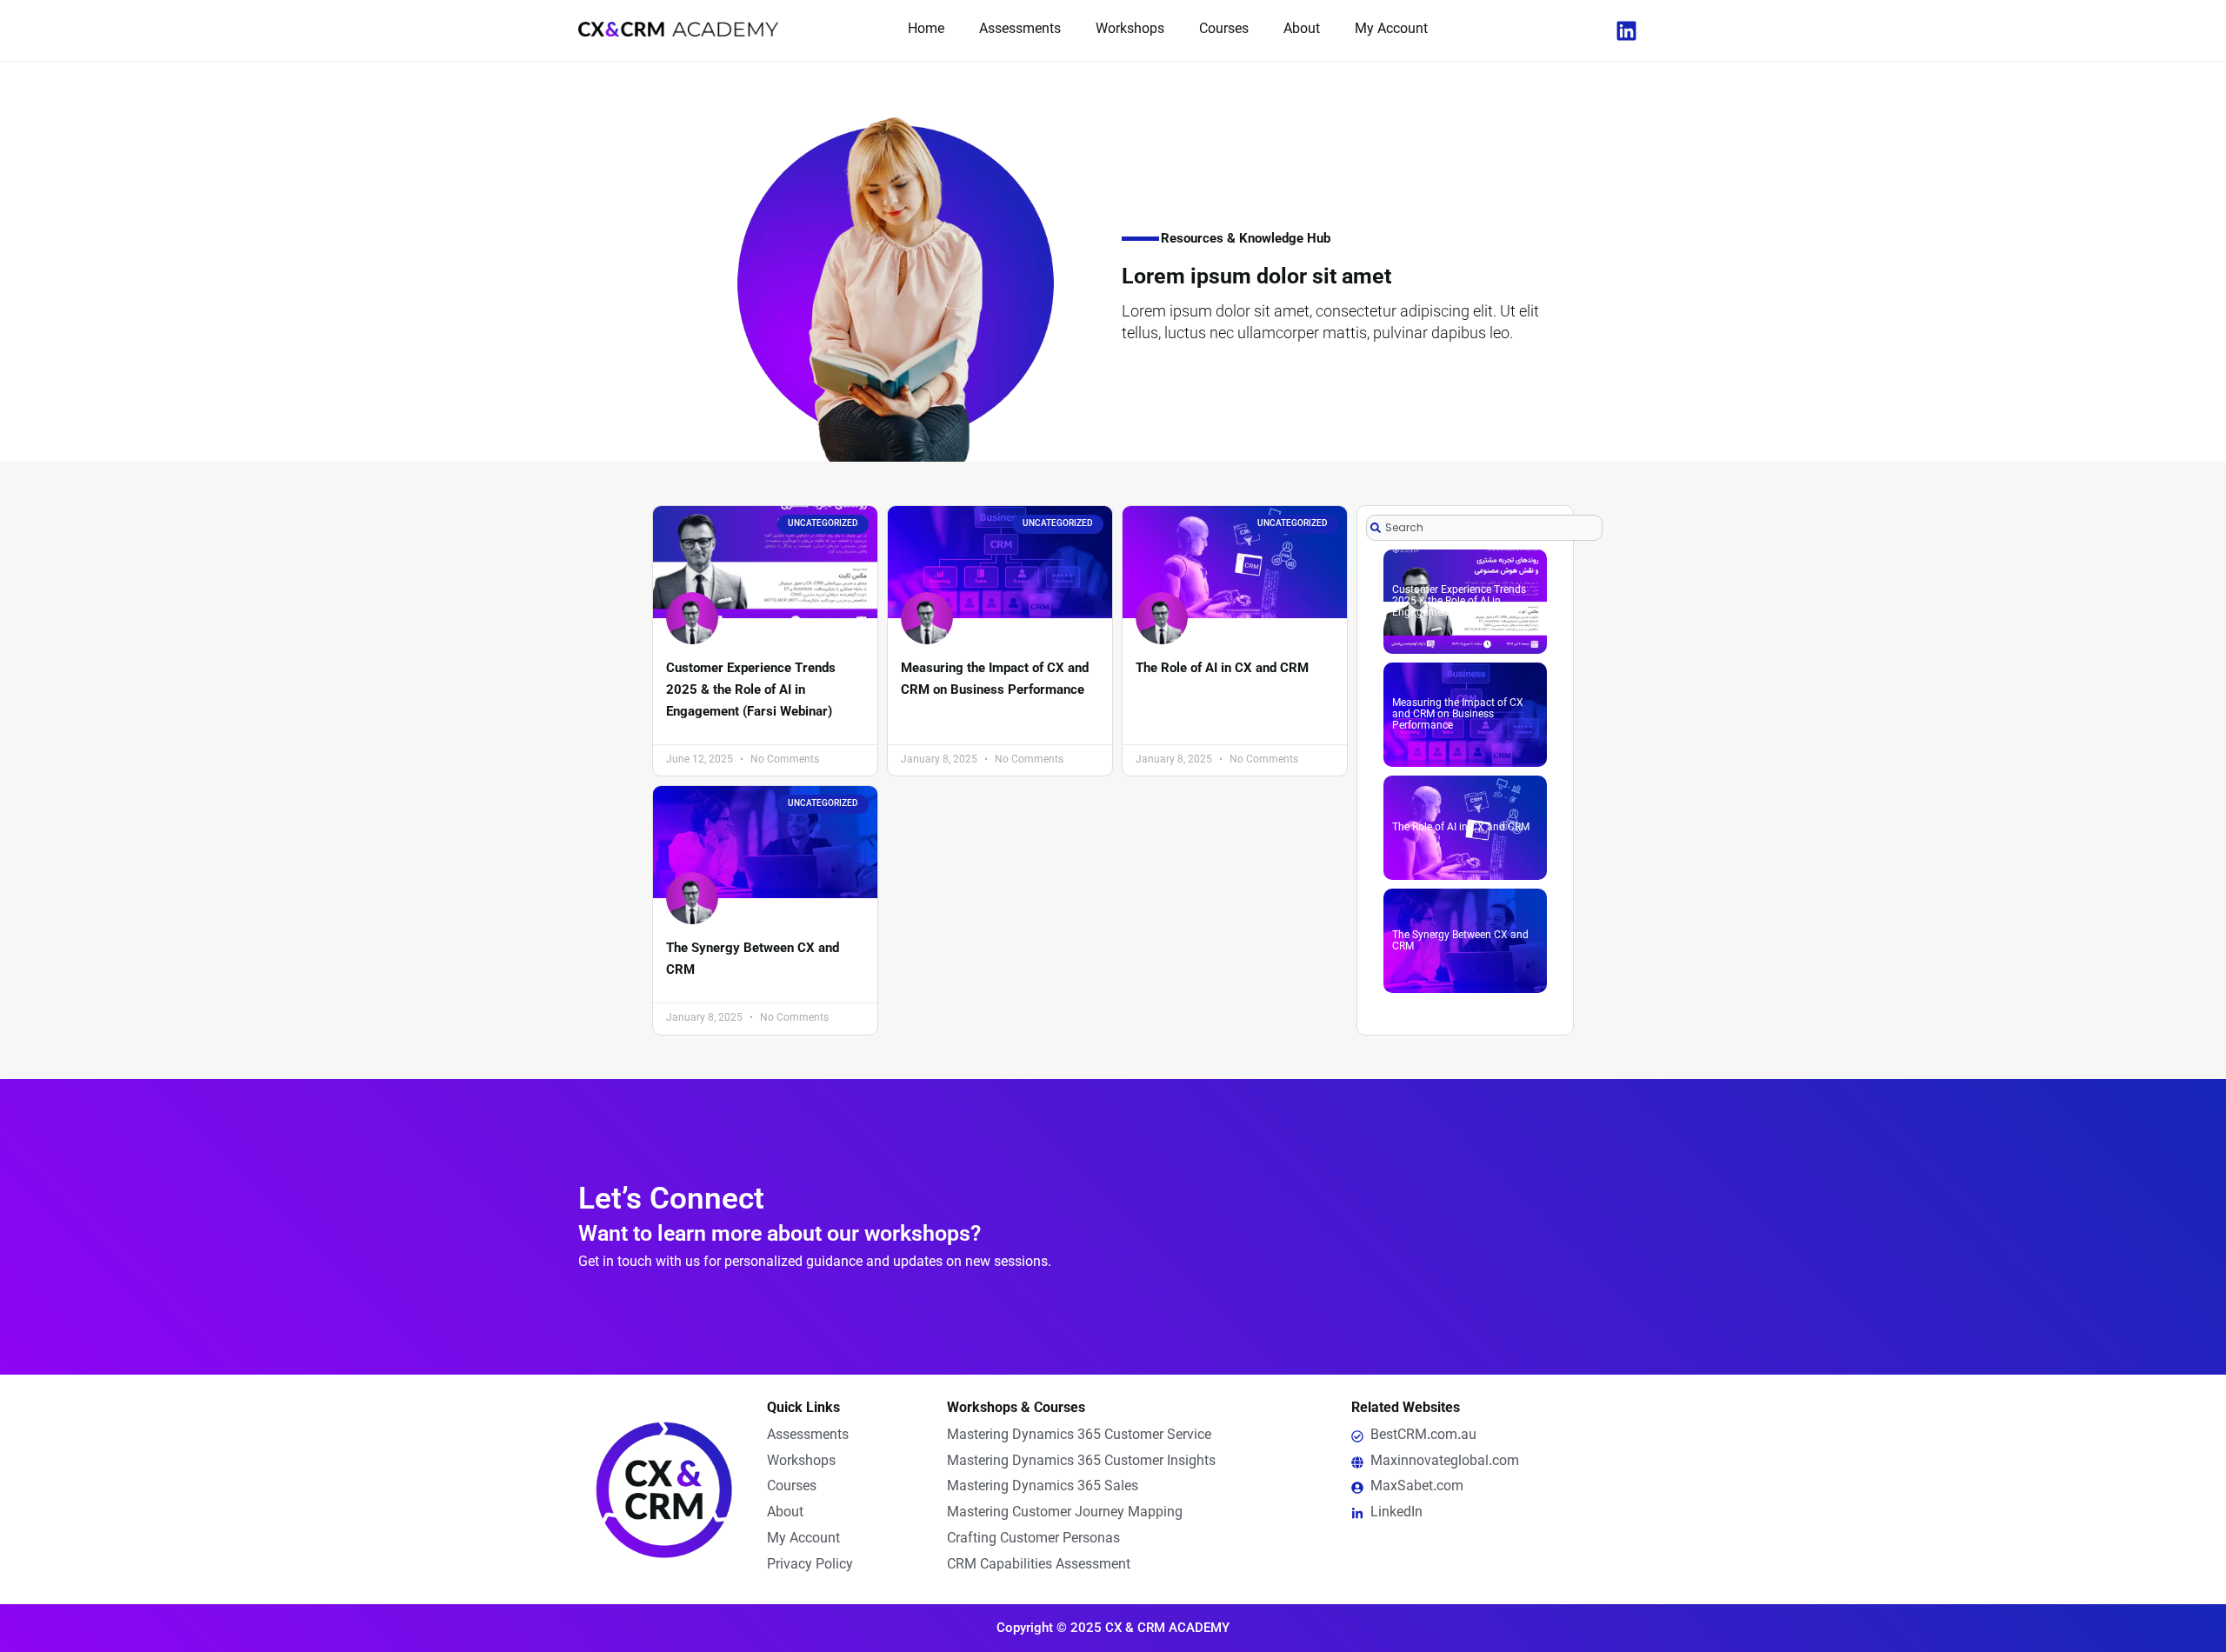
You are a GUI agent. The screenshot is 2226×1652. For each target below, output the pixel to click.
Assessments (1020, 30)
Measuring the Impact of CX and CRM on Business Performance (1458, 715)
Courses (1224, 30)
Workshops (1130, 30)
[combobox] (1484, 528)
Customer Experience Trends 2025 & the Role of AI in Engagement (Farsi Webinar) (751, 689)
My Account (1391, 30)
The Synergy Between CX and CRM (1460, 941)
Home (926, 30)
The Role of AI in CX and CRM (1222, 668)
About (1302, 30)
